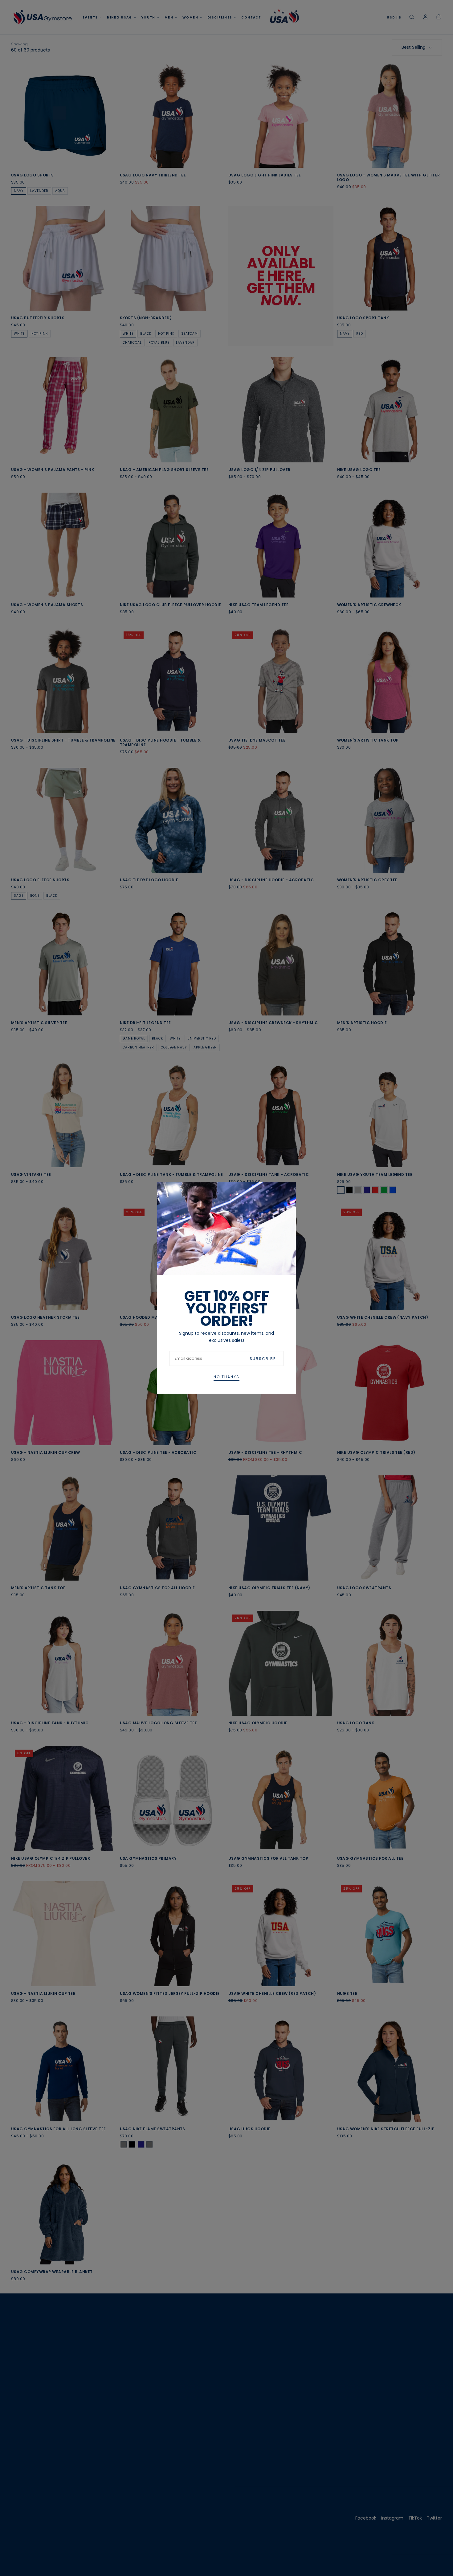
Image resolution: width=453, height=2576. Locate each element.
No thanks (226, 1377)
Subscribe (263, 1359)
